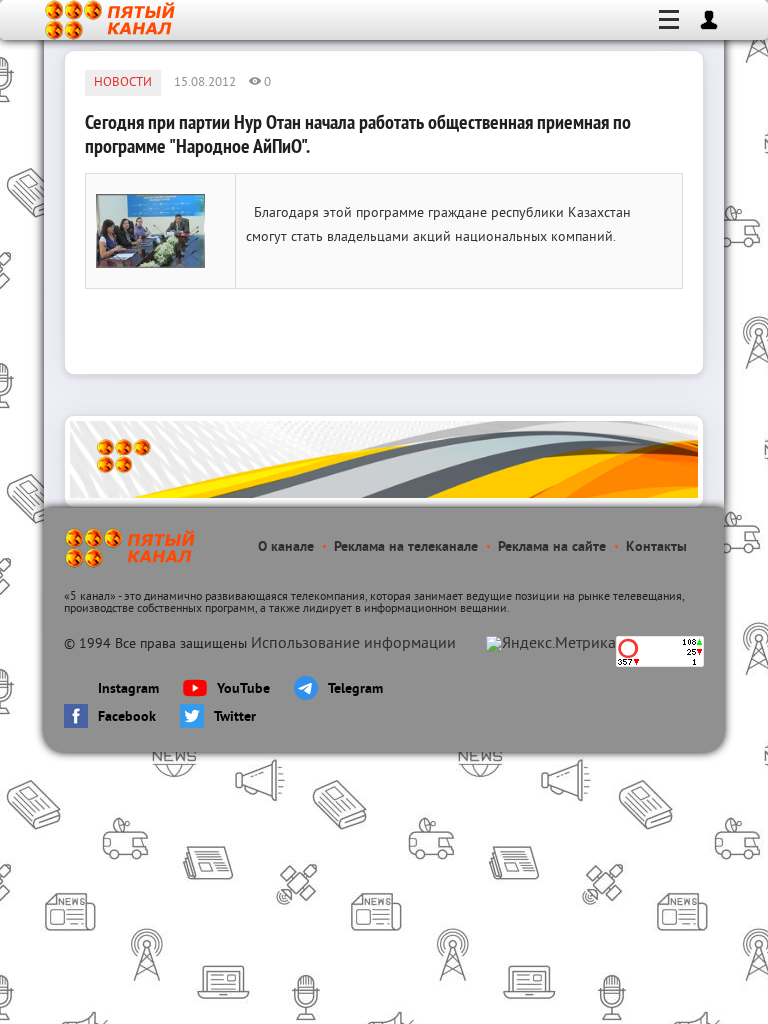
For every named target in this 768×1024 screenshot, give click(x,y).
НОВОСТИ (123, 83)
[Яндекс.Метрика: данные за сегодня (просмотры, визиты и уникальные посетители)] (551, 644)
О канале (286, 547)
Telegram (355, 689)
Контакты (656, 547)
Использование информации (353, 644)
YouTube (243, 689)
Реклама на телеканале (406, 547)
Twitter (235, 717)
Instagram (128, 689)
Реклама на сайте (552, 547)
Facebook (127, 717)
